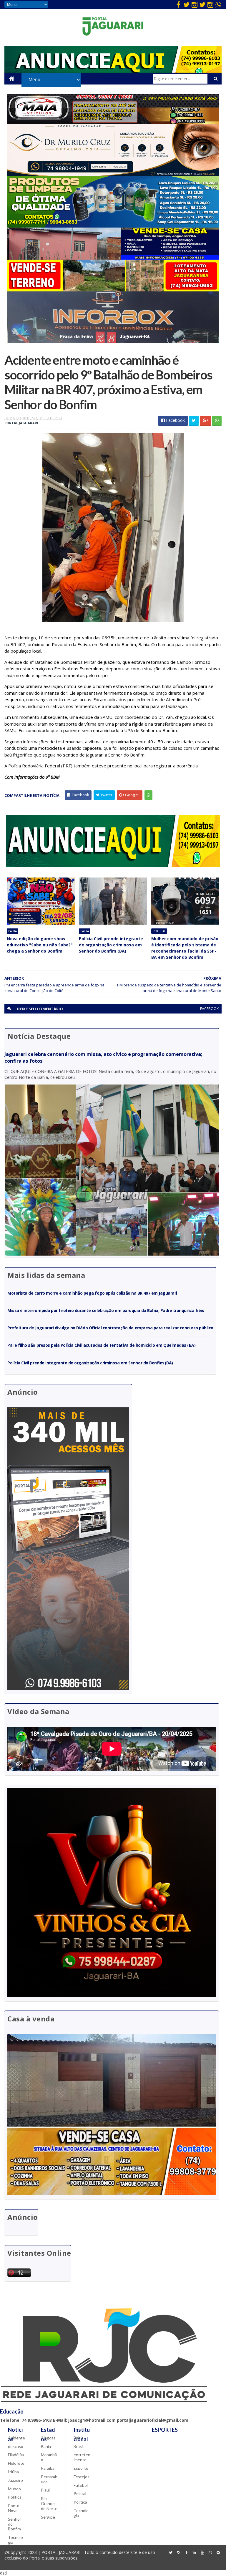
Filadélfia (16, 2455)
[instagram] (195, 4)
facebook (209, 1009)
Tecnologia (15, 2540)
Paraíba (48, 2468)
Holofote (16, 2463)
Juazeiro (15, 2480)
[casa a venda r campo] (113, 258)
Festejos (82, 2477)
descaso (16, 2446)
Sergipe (48, 2517)
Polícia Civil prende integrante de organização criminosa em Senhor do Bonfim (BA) (111, 945)
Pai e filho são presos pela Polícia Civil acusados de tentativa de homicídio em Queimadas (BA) (101, 1345)
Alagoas (48, 2438)
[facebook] (179, 4)
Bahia (13, 931)
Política (15, 2497)
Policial (159, 931)
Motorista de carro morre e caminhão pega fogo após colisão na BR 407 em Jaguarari (92, 1293)
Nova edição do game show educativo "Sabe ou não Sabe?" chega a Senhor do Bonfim (40, 945)
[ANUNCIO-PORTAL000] (113, 866)
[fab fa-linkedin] (195, 2553)
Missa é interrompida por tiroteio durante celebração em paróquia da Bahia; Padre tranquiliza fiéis (106, 1310)
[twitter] (187, 4)
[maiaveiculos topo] (113, 123)
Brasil (79, 2446)
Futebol (81, 2485)
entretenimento (82, 2457)
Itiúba (13, 2472)
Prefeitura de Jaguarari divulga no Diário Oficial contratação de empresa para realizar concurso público (110, 1328)
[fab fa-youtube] (202, 2553)
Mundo (14, 2489)
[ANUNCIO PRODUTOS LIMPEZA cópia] (113, 226)
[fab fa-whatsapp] (218, 4)
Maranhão (49, 2457)
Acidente (16, 2438)
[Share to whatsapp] (217, 421)
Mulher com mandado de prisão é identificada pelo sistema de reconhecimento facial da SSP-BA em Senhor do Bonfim (185, 948)
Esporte (81, 2468)
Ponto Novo (14, 2508)
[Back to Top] (218, 2553)
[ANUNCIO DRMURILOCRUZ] (113, 174)
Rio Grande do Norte (49, 2503)
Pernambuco (49, 2479)
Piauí (45, 2490)
